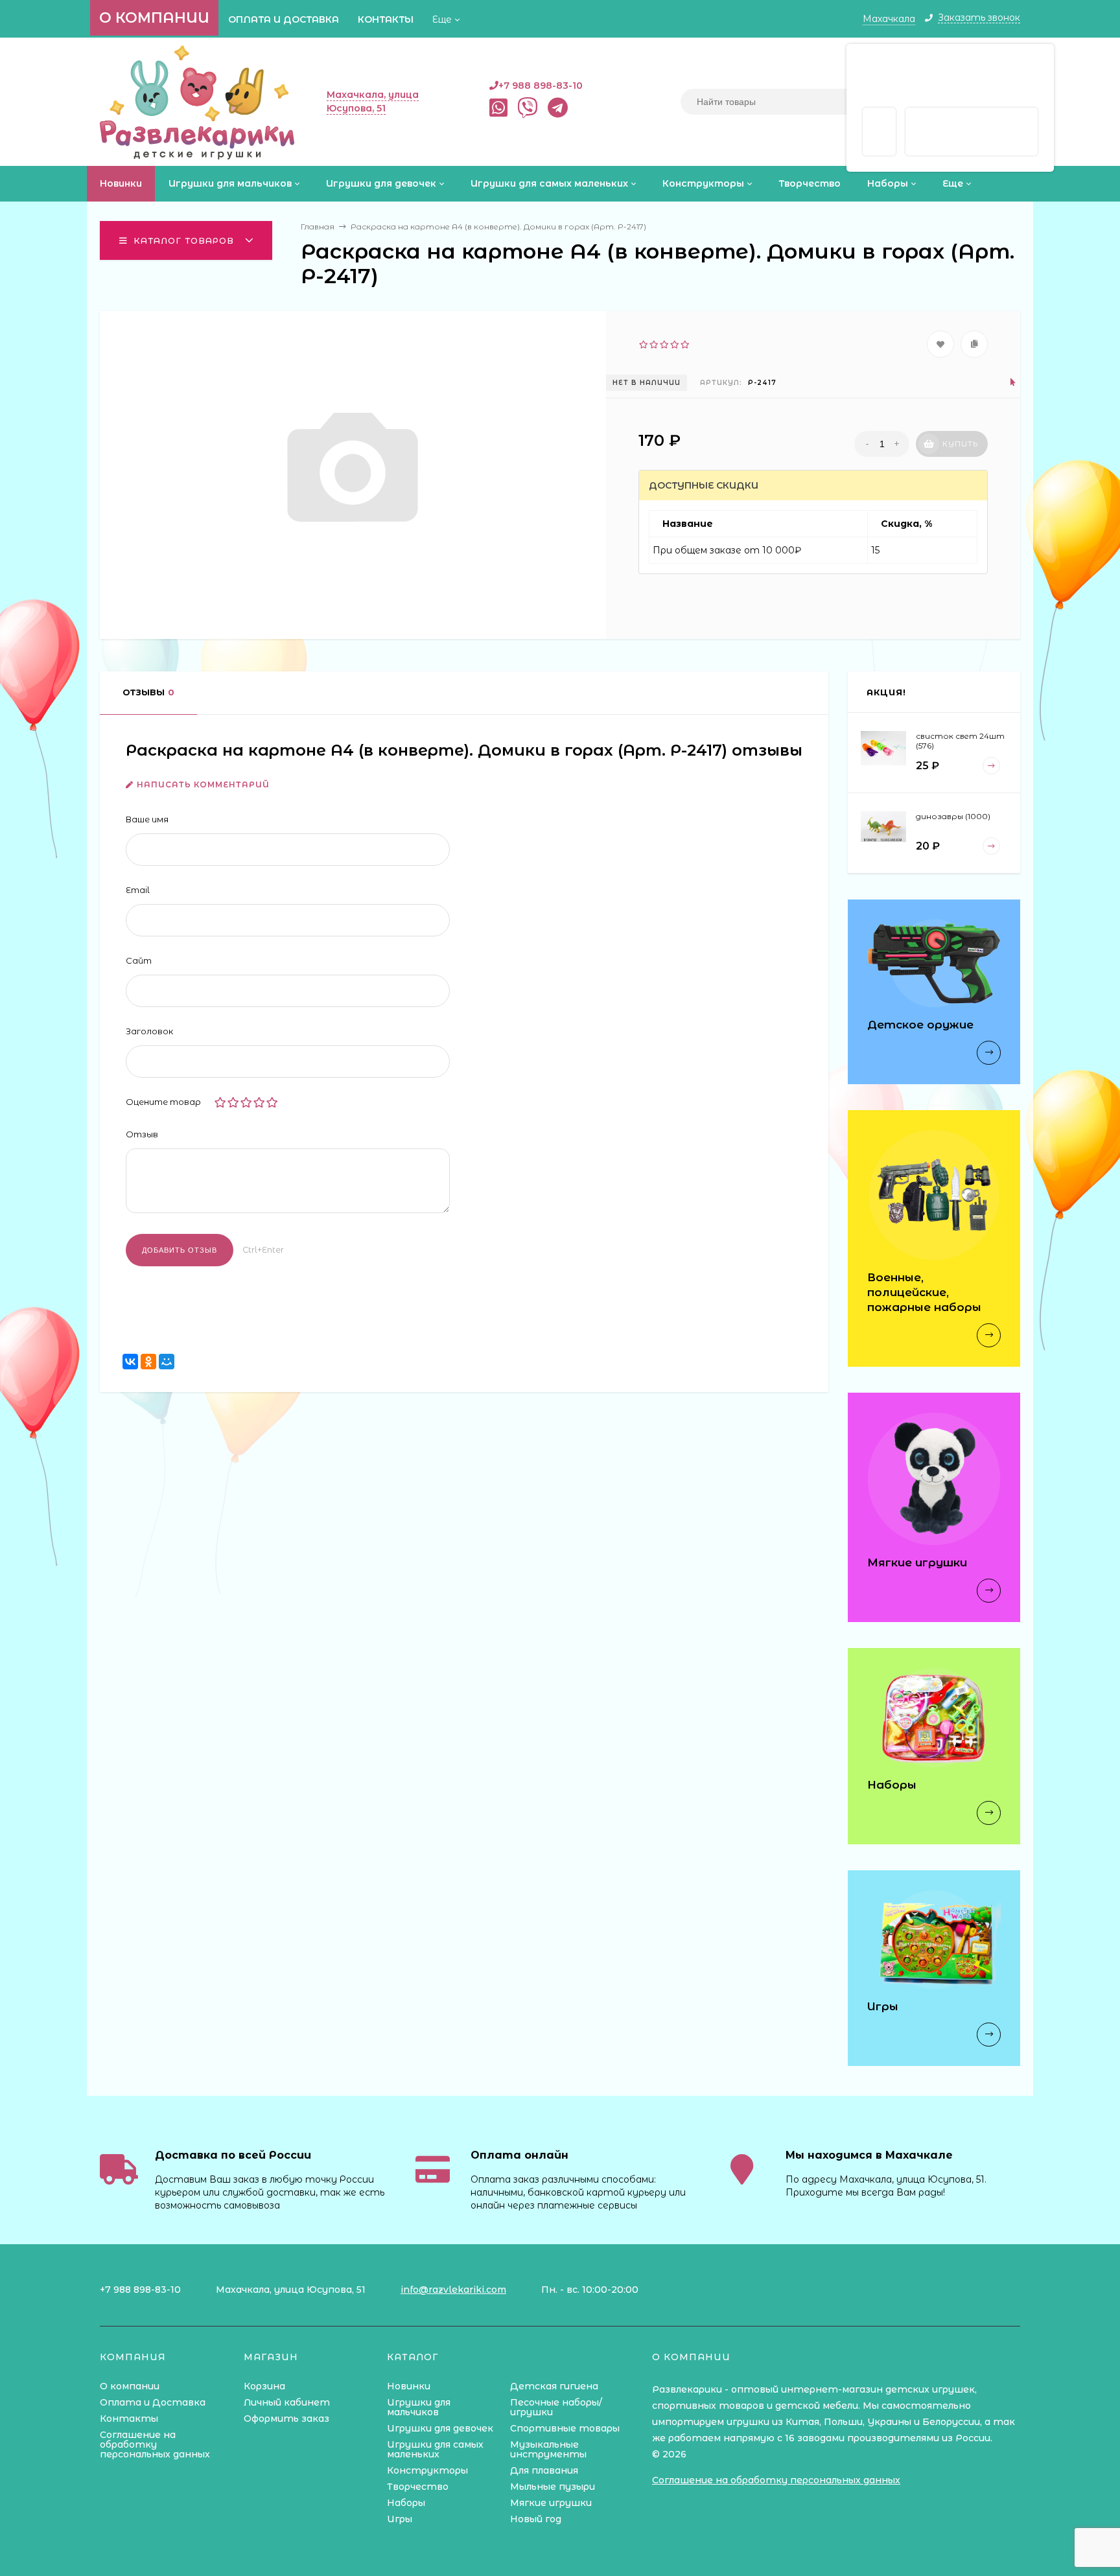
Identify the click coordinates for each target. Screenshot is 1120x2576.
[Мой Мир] (167, 1362)
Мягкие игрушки (551, 2503)
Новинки (409, 2386)
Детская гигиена (554, 2386)
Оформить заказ (286, 2419)
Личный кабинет (287, 2402)
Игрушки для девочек (440, 2428)
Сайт (139, 960)
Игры (400, 2519)
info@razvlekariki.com (453, 2290)
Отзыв (142, 1134)
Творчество (418, 2487)
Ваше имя (147, 819)
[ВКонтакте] (130, 1362)
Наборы (406, 2503)
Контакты (386, 19)
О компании (154, 18)
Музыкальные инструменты (548, 2449)
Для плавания (544, 2470)
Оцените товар (163, 1102)
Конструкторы (427, 2470)
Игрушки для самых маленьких (435, 2449)
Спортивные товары (565, 2428)
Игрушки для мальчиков (419, 2407)
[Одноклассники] (148, 1362)
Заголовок (149, 1031)
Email (138, 890)
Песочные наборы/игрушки (556, 2407)
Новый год (536, 2519)
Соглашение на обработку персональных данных (155, 2444)
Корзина (264, 2386)
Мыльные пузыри (553, 2487)
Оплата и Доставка (284, 19)
